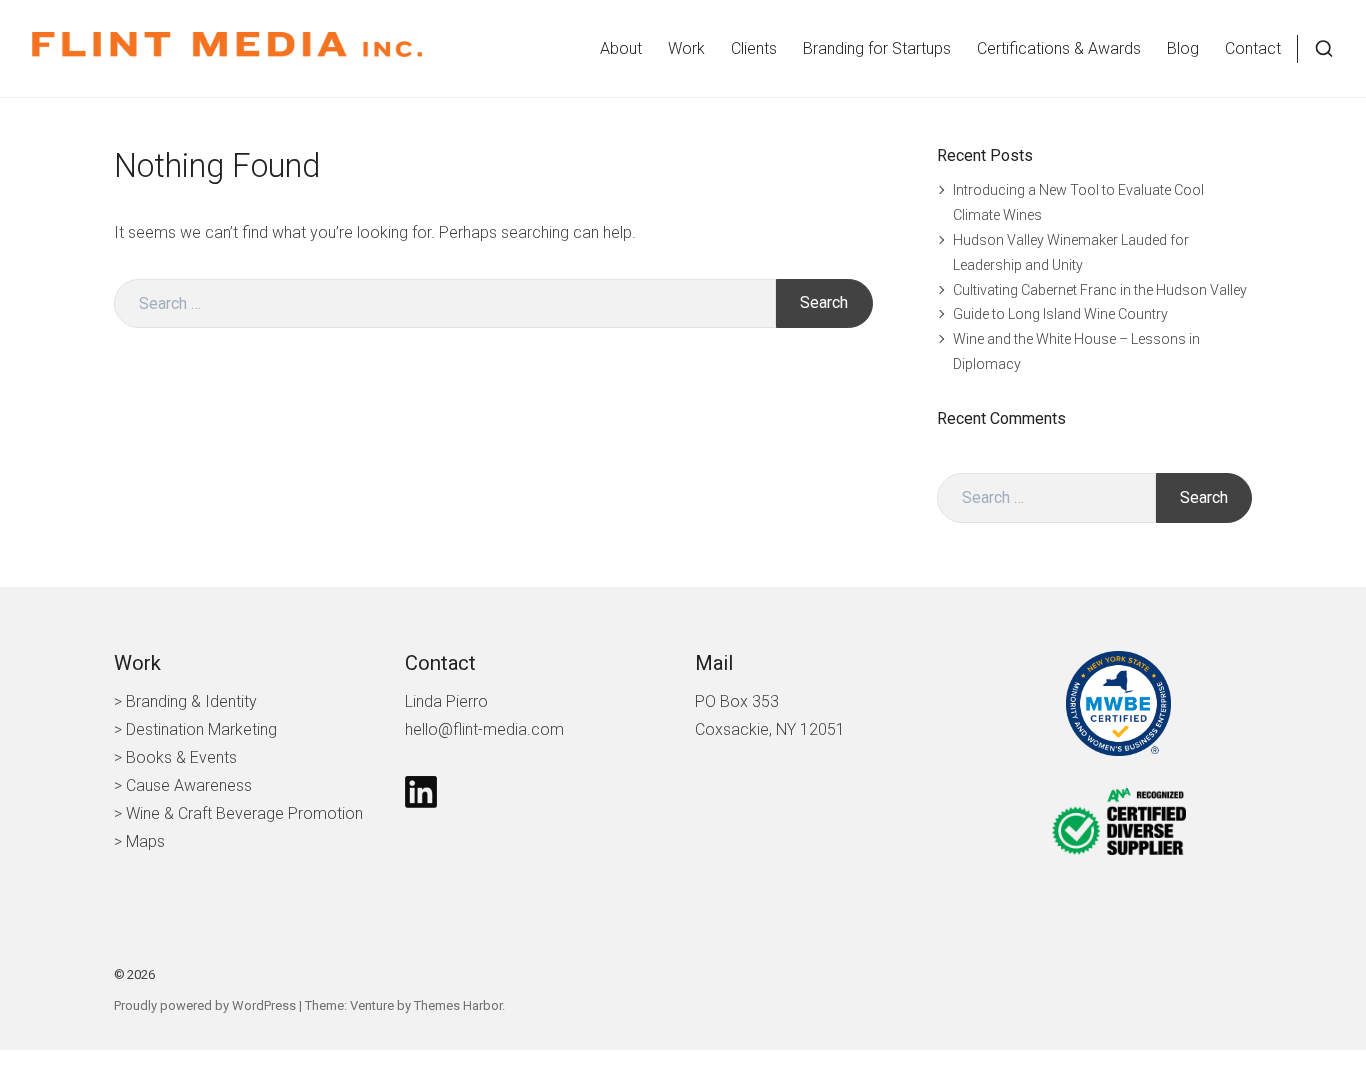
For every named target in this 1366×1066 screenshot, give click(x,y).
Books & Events (181, 757)
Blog (1183, 48)
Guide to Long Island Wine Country (1060, 314)
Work (686, 48)
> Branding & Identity (185, 701)
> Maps (139, 841)
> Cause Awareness (183, 785)
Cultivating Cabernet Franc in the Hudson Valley (1100, 290)
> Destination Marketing (195, 729)
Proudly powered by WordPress (205, 1005)
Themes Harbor (458, 1005)
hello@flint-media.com (484, 729)
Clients (754, 48)
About (621, 48)
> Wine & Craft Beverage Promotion (238, 813)
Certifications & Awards (1059, 48)
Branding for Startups (877, 48)
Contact (1253, 48)
